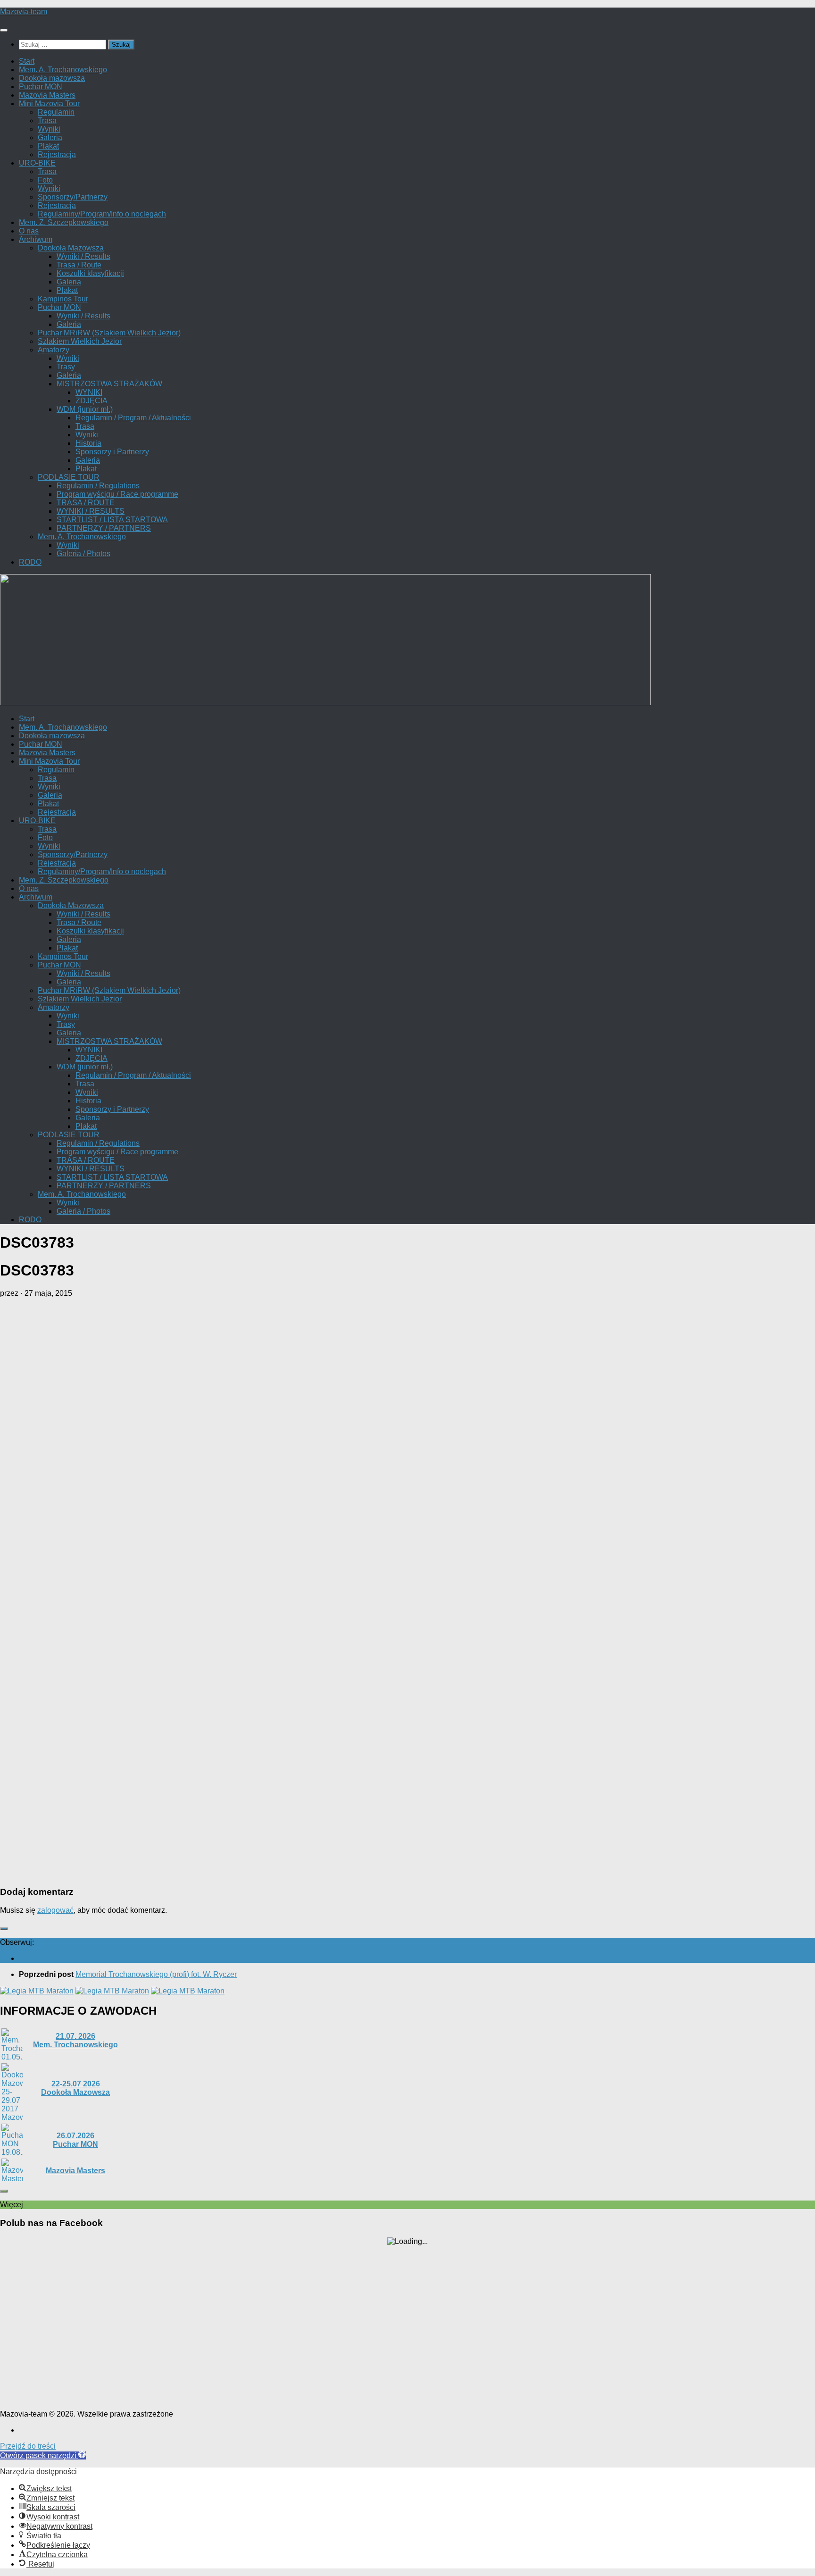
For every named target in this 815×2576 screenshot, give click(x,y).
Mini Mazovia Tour (49, 104)
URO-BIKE (37, 163)
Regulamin (56, 112)
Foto (45, 180)
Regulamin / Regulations (98, 486)
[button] (43, 2455)
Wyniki (49, 129)
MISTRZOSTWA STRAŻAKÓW (109, 384)
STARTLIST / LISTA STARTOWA (112, 520)
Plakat (48, 146)
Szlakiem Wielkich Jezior (80, 341)
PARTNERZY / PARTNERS (104, 528)
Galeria (50, 138)
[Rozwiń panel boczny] (4, 1929)
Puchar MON (41, 87)
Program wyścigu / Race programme (117, 494)
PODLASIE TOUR (69, 477)
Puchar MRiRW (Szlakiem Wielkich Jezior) (109, 333)
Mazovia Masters (47, 95)
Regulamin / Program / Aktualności (133, 418)
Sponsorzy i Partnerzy (112, 452)
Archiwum (36, 239)
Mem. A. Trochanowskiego (63, 70)
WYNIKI (89, 392)
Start (27, 61)
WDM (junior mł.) (85, 409)
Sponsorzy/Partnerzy (73, 197)
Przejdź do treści (28, 2446)
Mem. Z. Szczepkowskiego (64, 222)
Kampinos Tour (63, 299)
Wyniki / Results (83, 256)
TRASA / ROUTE (86, 503)
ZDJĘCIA (91, 401)
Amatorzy (54, 350)
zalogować (55, 1910)
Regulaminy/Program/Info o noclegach (102, 214)
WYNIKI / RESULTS (91, 511)
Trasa (47, 121)
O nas (29, 231)
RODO (30, 562)
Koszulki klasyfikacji (90, 273)
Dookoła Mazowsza (71, 248)
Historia (88, 443)
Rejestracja (57, 154)
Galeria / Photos (83, 554)
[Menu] (4, 30)
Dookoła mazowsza (52, 78)
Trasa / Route (79, 265)
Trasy (66, 367)
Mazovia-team (24, 12)
